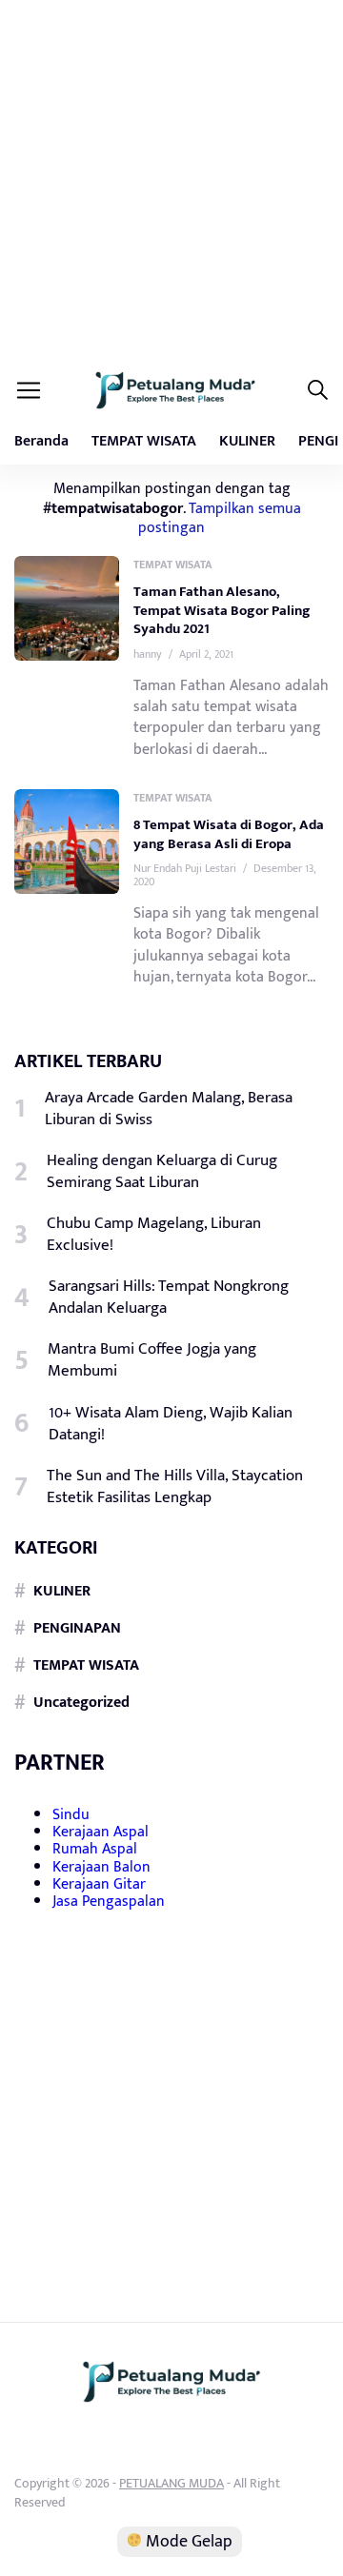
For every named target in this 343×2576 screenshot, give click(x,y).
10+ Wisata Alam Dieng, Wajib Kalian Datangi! (171, 1424)
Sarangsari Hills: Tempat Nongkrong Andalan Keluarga (169, 1298)
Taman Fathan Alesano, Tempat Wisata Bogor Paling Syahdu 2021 (222, 610)
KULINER (247, 441)
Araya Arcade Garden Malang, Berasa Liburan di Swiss (169, 1109)
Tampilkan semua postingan (220, 518)
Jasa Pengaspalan (109, 1902)
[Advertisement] (171, 181)
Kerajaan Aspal (101, 1832)
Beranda (41, 441)
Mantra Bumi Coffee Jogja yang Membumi (152, 1360)
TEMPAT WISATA (144, 441)
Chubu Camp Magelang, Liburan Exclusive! (154, 1235)
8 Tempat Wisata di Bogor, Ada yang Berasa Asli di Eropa (229, 834)
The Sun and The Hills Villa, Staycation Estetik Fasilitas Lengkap (175, 1487)
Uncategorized (81, 1702)
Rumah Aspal (95, 1849)
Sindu (71, 1815)
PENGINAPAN (77, 1628)
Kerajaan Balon (101, 1867)
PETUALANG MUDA (171, 2483)
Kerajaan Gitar (99, 1884)
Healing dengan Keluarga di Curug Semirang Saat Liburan (162, 1172)
